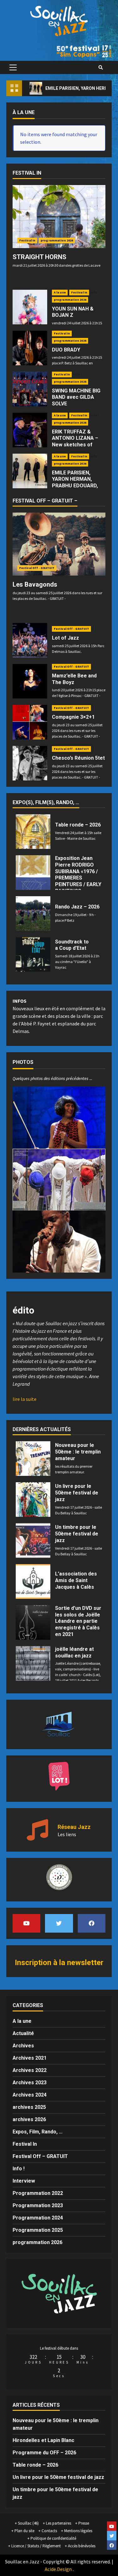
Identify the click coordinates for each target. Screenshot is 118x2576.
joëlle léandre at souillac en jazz (74, 1652)
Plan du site (24, 2531)
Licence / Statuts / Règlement (36, 2546)
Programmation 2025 (38, 2230)
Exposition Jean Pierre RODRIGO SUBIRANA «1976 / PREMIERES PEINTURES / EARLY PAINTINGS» (78, 875)
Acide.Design (58, 2569)
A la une (60, 292)
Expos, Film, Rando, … (38, 2132)
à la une (24, 112)
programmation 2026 (57, 240)
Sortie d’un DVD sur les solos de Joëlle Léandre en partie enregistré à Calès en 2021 (78, 1621)
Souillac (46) (28, 2523)
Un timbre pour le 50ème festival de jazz (77, 1534)
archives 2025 (29, 2107)
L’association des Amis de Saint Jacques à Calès (76, 1580)
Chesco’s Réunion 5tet (78, 758)
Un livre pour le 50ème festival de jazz (77, 1493)
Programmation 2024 (38, 2218)
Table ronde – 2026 (78, 825)
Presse (84, 2523)
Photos (23, 1062)
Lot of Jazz (65, 638)
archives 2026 (29, 2119)
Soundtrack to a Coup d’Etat (72, 945)
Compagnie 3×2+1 (73, 717)
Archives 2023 (30, 2083)
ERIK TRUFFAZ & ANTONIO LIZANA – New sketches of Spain (75, 441)
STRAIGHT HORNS (39, 257)
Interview (24, 2181)
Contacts (49, 2531)
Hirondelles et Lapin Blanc (43, 2440)
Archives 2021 (30, 2058)
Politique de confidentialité (53, 2538)
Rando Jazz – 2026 (77, 907)
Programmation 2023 (38, 2205)
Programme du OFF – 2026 (44, 2453)
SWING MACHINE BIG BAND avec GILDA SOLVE (76, 397)
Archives (23, 2046)
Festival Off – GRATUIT (40, 2156)
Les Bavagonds (35, 584)
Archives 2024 (30, 2095)
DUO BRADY (66, 350)
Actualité (23, 2033)
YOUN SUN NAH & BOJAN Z (73, 312)
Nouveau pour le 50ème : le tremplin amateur (78, 1452)
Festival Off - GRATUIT (37, 568)
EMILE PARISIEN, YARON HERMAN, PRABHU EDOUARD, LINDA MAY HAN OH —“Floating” (75, 486)
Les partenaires (59, 2523)
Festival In (27, 240)
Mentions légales (78, 2531)
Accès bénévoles (82, 2546)
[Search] (101, 67)
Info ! (95, 293)
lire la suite (25, 1399)
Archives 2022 (30, 2070)
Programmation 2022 (38, 2193)
